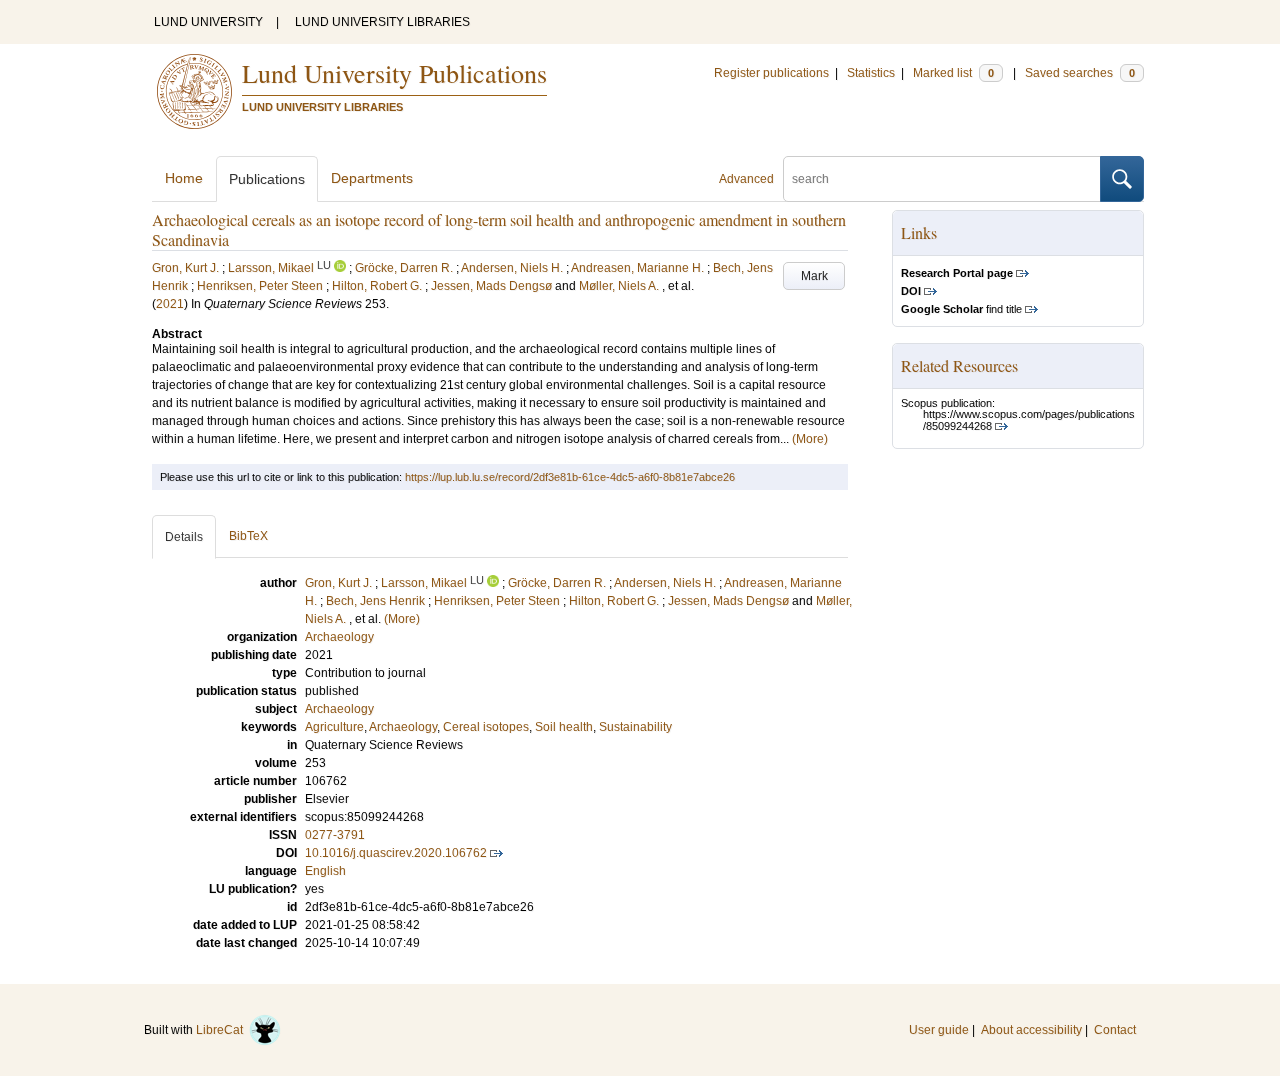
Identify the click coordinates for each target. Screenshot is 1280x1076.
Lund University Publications (394, 73)
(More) (810, 439)
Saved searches (1080, 73)
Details (184, 537)
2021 (170, 304)
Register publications (771, 73)
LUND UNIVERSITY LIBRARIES (382, 22)
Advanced (746, 179)
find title (961, 309)
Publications (267, 179)
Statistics (871, 73)
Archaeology (339, 709)
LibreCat (222, 1030)
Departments (372, 178)
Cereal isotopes (486, 727)
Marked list (953, 73)
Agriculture (334, 727)
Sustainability (635, 727)
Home (184, 178)
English (325, 871)
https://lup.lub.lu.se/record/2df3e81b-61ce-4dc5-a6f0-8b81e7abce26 (570, 477)
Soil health (564, 727)
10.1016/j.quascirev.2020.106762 (396, 853)
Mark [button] (814, 276)
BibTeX (248, 536)
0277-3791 (335, 835)
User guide (939, 1030)
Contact (1115, 1030)
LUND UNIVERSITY (208, 22)
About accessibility (1031, 1030)
